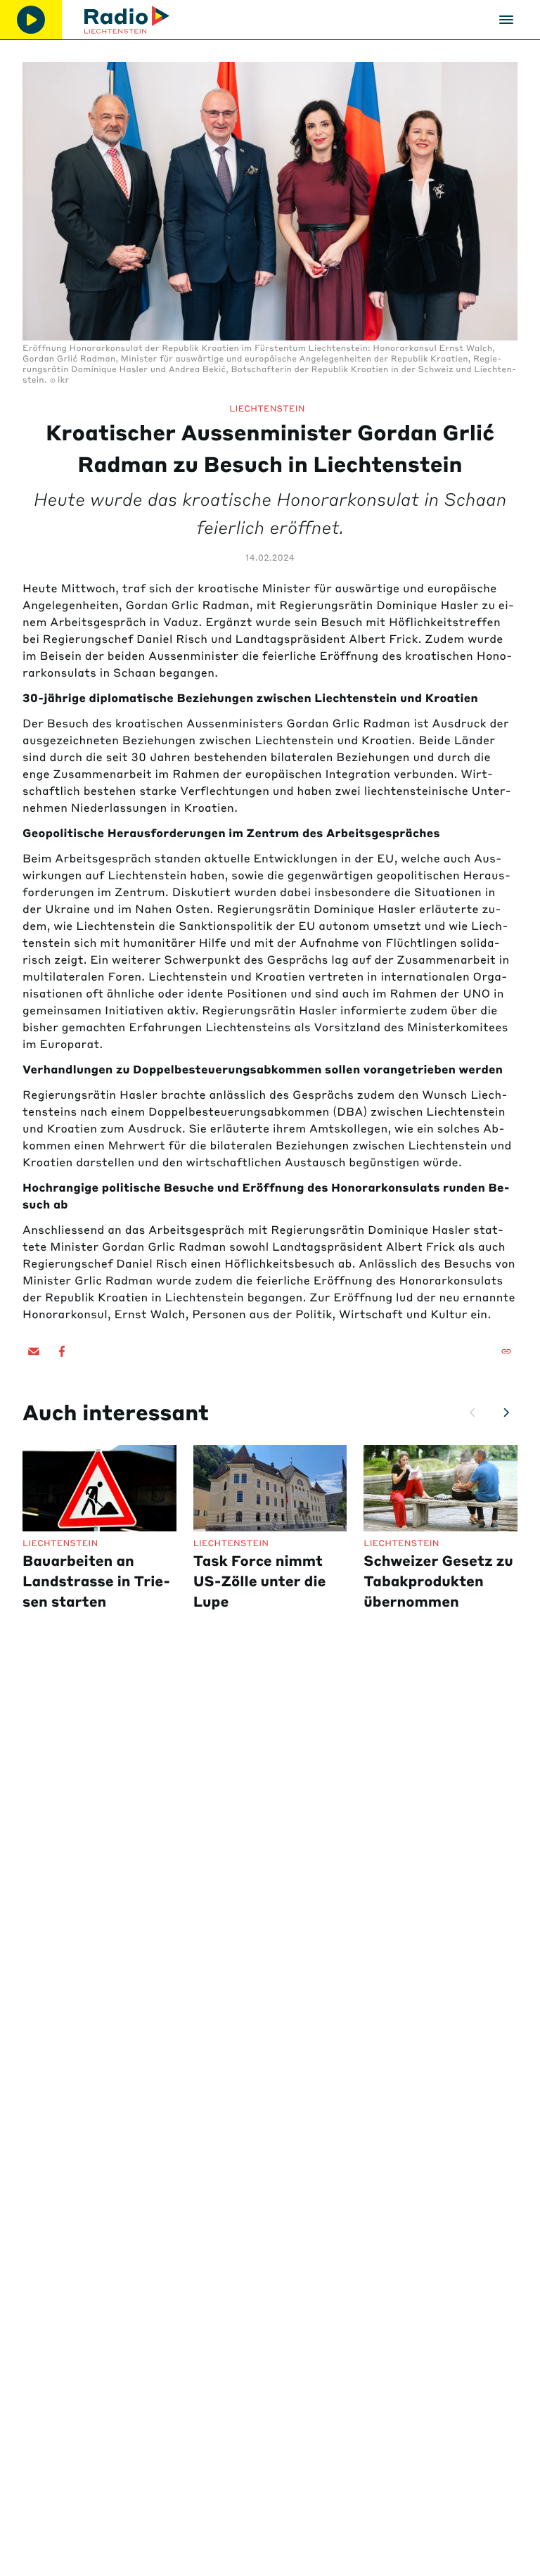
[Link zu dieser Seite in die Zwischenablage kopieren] (506, 1351)
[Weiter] (506, 1413)
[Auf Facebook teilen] (62, 1351)
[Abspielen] (31, 20)
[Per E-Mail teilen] (34, 1351)
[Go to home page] (127, 20)
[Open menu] (506, 20)
